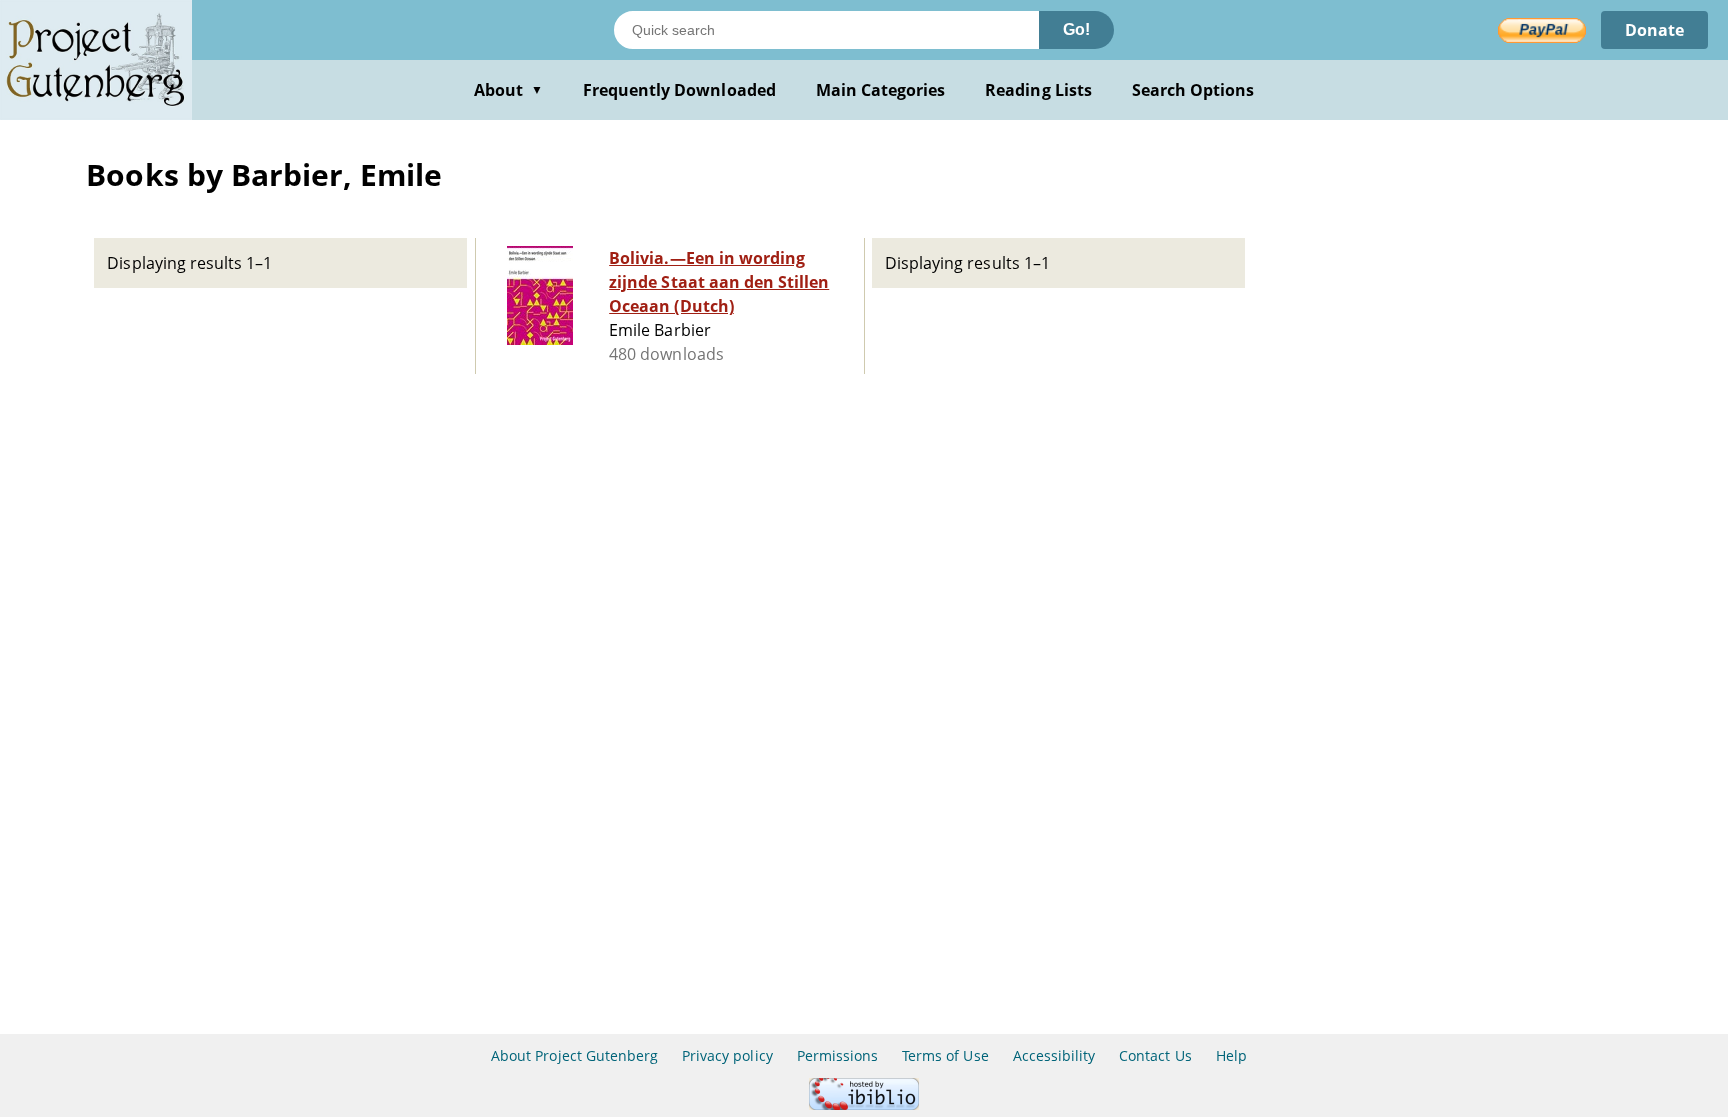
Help (1231, 1055)
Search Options (1193, 90)
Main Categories (881, 90)
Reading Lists (1038, 90)
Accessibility (1054, 1055)
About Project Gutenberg (574, 1055)
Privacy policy (727, 1055)
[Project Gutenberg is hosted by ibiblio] (864, 1104)
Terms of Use (945, 1055)
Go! (1076, 29)
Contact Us (1155, 1055)
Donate (1654, 30)
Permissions (837, 1055)
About (508, 90)
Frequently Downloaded (679, 90)
